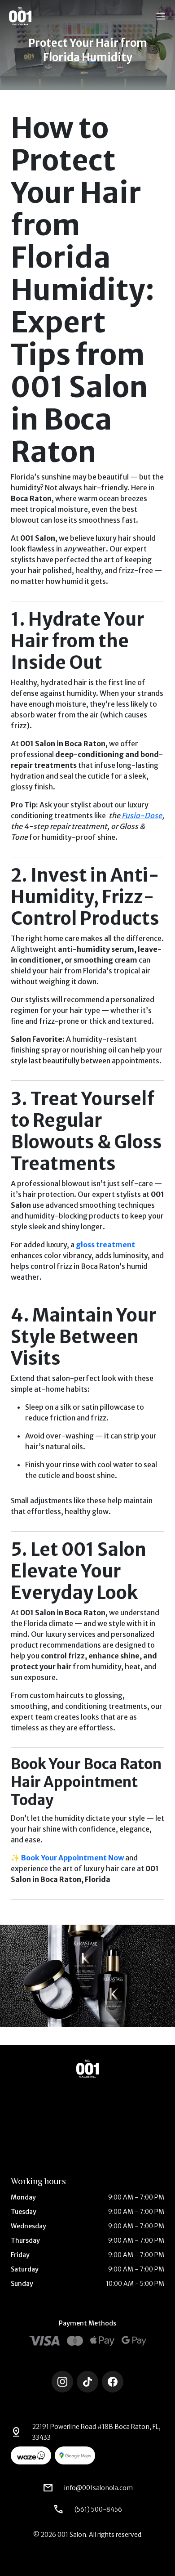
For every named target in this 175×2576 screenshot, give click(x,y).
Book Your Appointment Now (72, 1858)
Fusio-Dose (141, 815)
